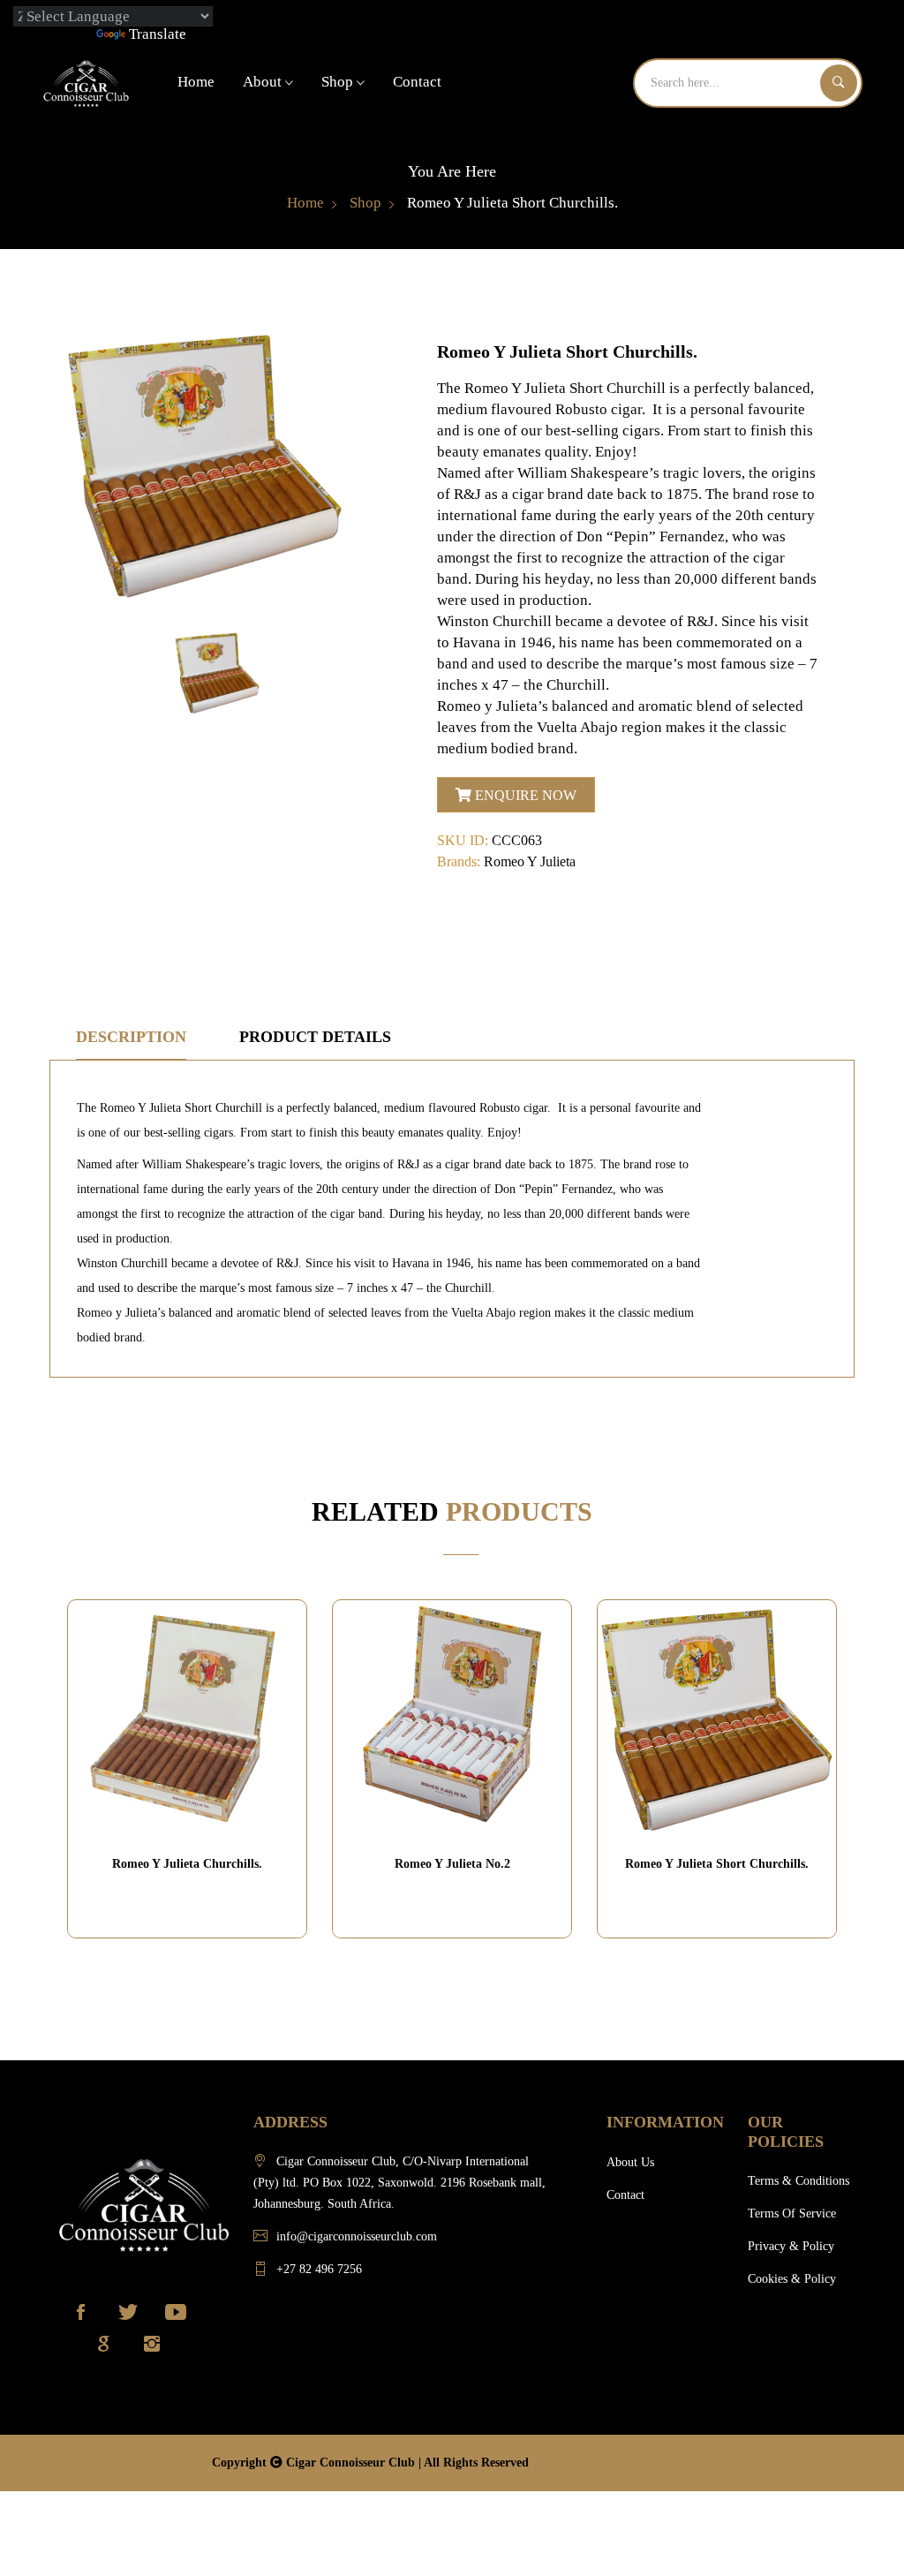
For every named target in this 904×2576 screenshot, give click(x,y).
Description (131, 1037)
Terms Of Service (792, 2213)
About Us (630, 2162)
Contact (417, 82)
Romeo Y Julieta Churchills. (187, 1864)
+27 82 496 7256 (319, 2269)
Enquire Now (524, 795)
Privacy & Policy (791, 2246)
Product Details (315, 1037)
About (264, 82)
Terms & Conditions (799, 2181)
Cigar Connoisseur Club (352, 2463)
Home (196, 82)
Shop (339, 82)
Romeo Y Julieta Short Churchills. (717, 1864)
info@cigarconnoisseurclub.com (357, 2236)
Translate (158, 34)
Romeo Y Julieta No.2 (452, 1864)
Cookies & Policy (792, 2279)
